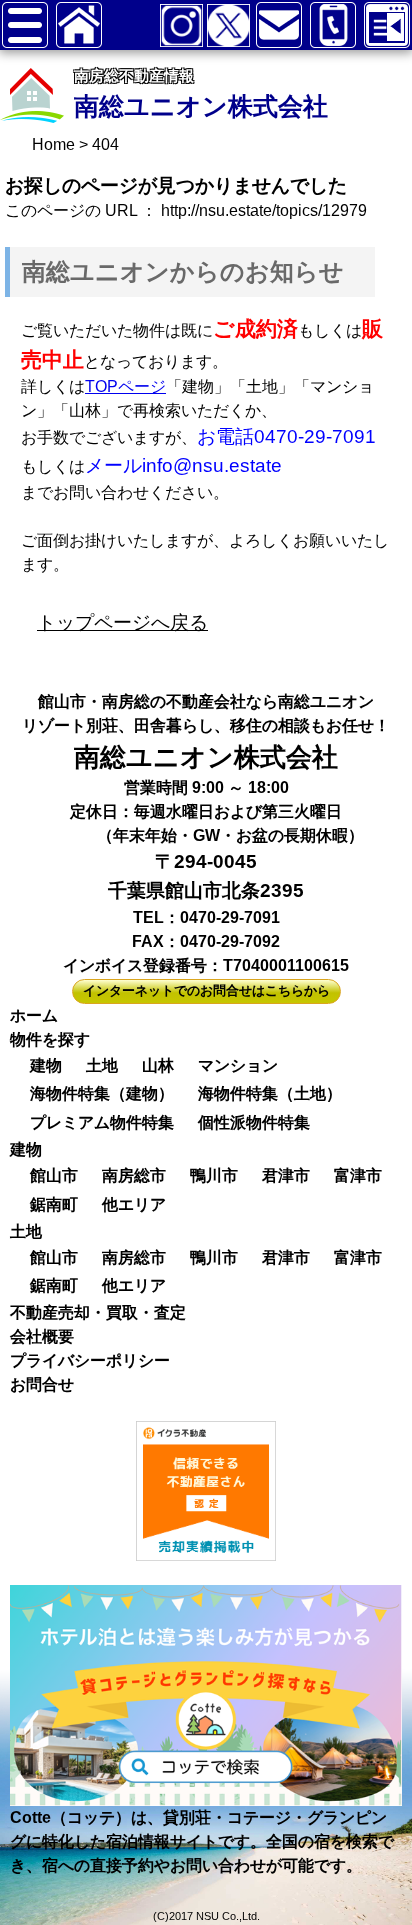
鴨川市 (214, 1175)
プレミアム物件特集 (102, 1122)
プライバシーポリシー (90, 1360)
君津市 (286, 1175)
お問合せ (42, 1384)
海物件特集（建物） (102, 1093)
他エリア (134, 1204)
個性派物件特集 (254, 1122)
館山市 (54, 1175)
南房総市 (134, 1175)
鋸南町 (54, 1204)
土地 (102, 1065)
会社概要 (42, 1336)
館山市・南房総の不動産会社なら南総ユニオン (206, 701)
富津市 (358, 1175)
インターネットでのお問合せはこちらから (206, 990)
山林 (158, 1065)
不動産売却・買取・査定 (98, 1312)
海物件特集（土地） (270, 1093)
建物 (46, 1065)
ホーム (34, 1015)
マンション (238, 1065)
